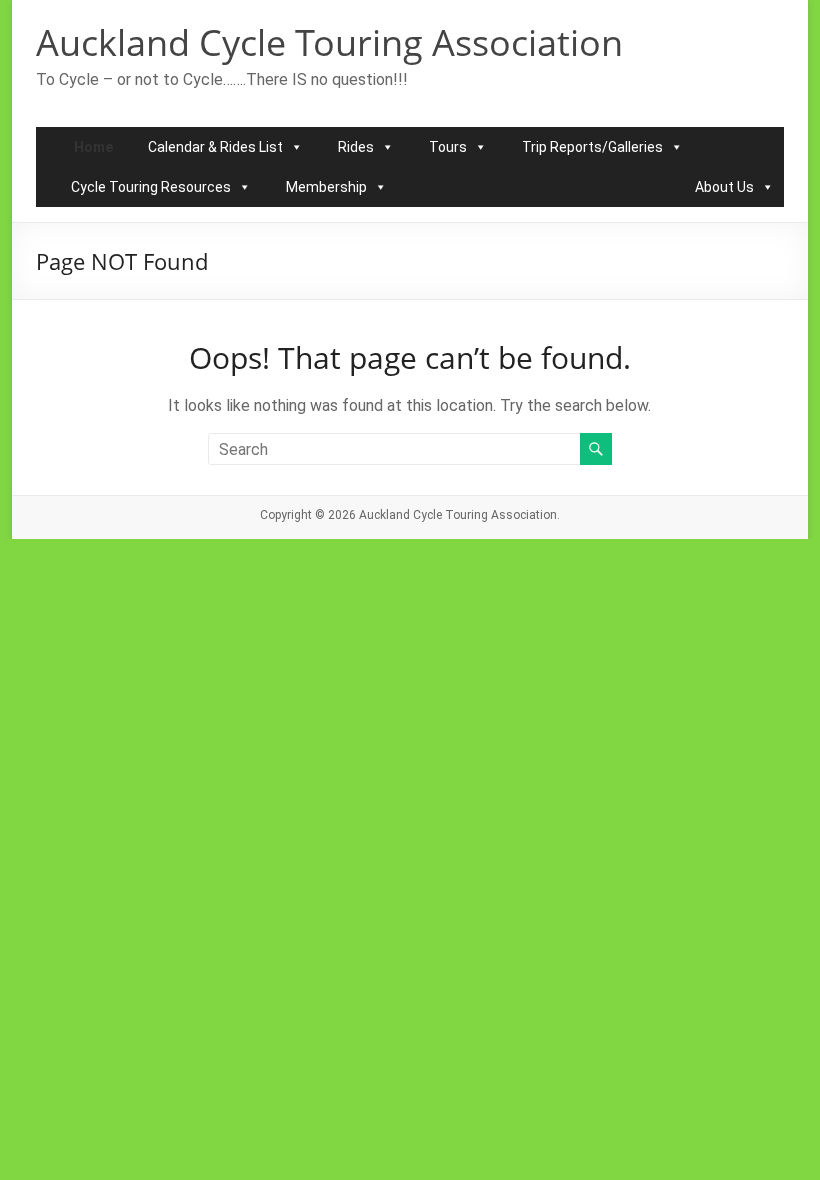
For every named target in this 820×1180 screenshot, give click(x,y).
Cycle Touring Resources (151, 187)
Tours (448, 147)
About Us (724, 187)
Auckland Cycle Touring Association (329, 42)
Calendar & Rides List (215, 147)
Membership (326, 187)
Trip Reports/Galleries (592, 147)
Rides (356, 147)
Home (93, 147)
